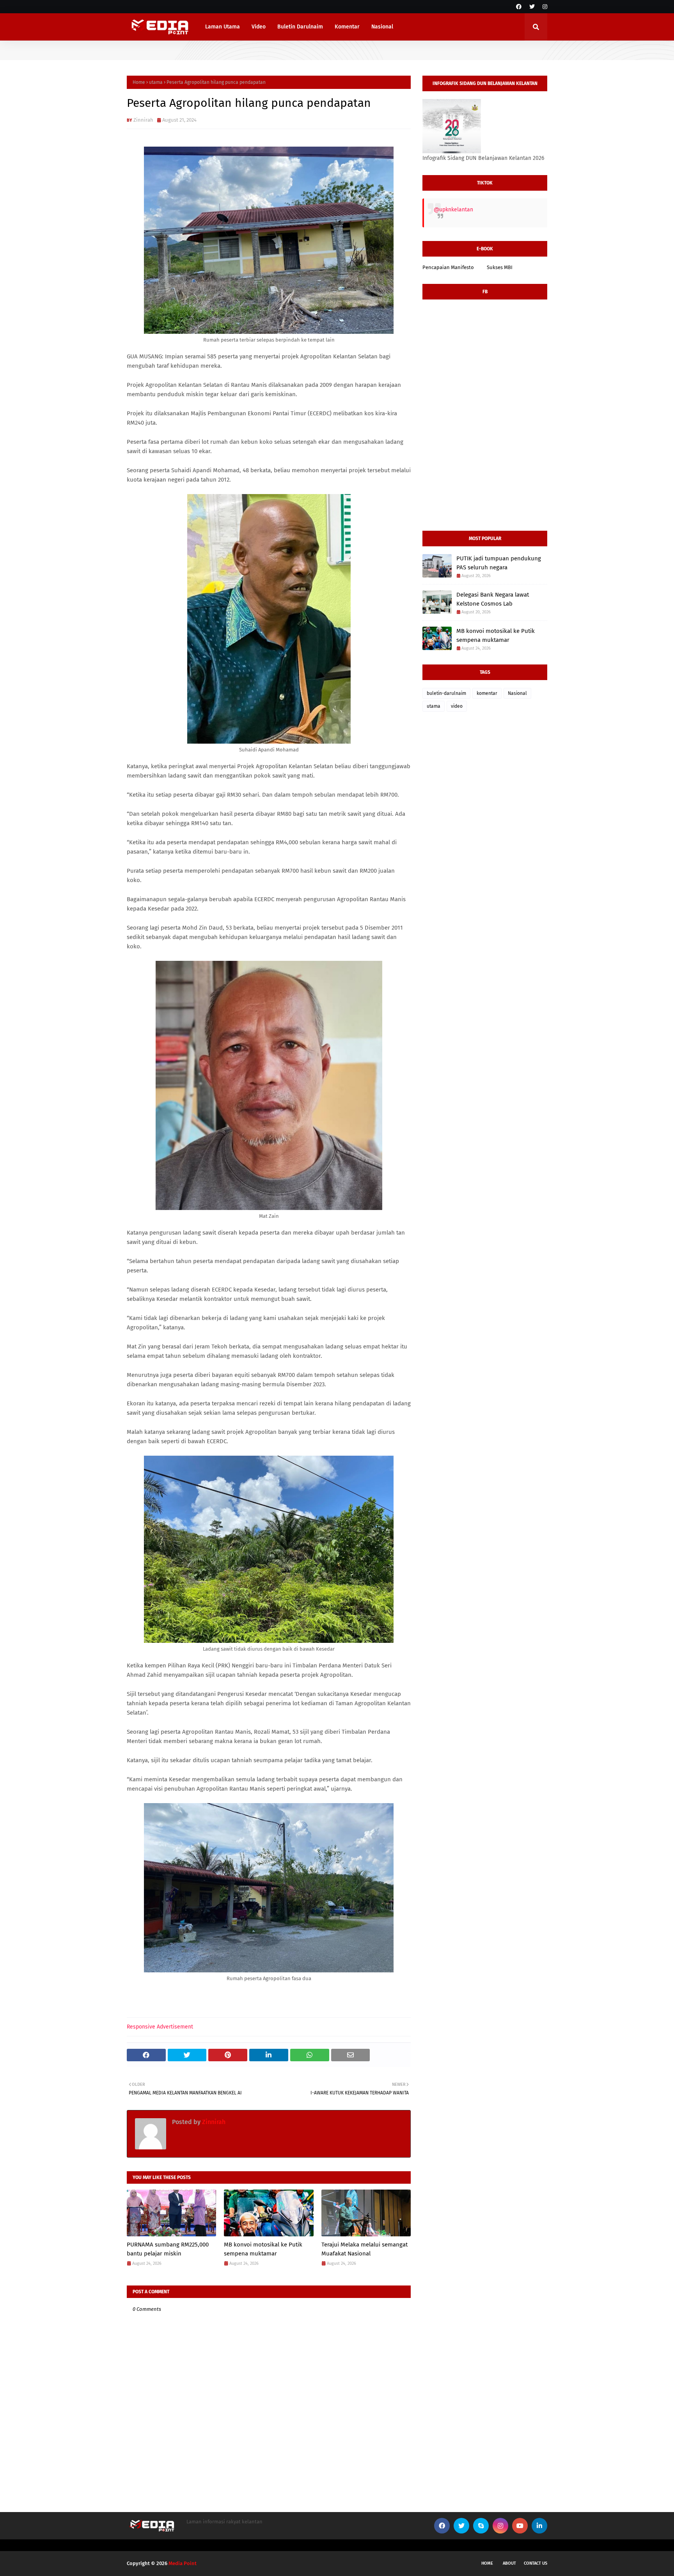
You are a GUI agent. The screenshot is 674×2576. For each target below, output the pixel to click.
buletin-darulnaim (446, 693)
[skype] (481, 2526)
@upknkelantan (453, 210)
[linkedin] (539, 2526)
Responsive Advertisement (160, 2027)
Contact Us (536, 2563)
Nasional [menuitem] (382, 27)
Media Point (183, 2563)
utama (156, 82)
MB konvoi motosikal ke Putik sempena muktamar (263, 2249)
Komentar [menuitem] (347, 27)
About (509, 2563)
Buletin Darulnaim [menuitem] (300, 27)
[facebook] (519, 7)
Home (139, 82)
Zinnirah (143, 120)
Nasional (517, 693)
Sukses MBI (500, 267)
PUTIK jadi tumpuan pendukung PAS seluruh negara (499, 563)
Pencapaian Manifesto (448, 267)
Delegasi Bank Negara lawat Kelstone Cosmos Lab (493, 599)
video (457, 706)
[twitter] (532, 7)
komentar (487, 693)
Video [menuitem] (259, 27)
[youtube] (520, 2526)
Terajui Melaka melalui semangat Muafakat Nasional (364, 2249)
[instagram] (544, 7)
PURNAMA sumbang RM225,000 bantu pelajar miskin (168, 2249)
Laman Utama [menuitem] (223, 27)
